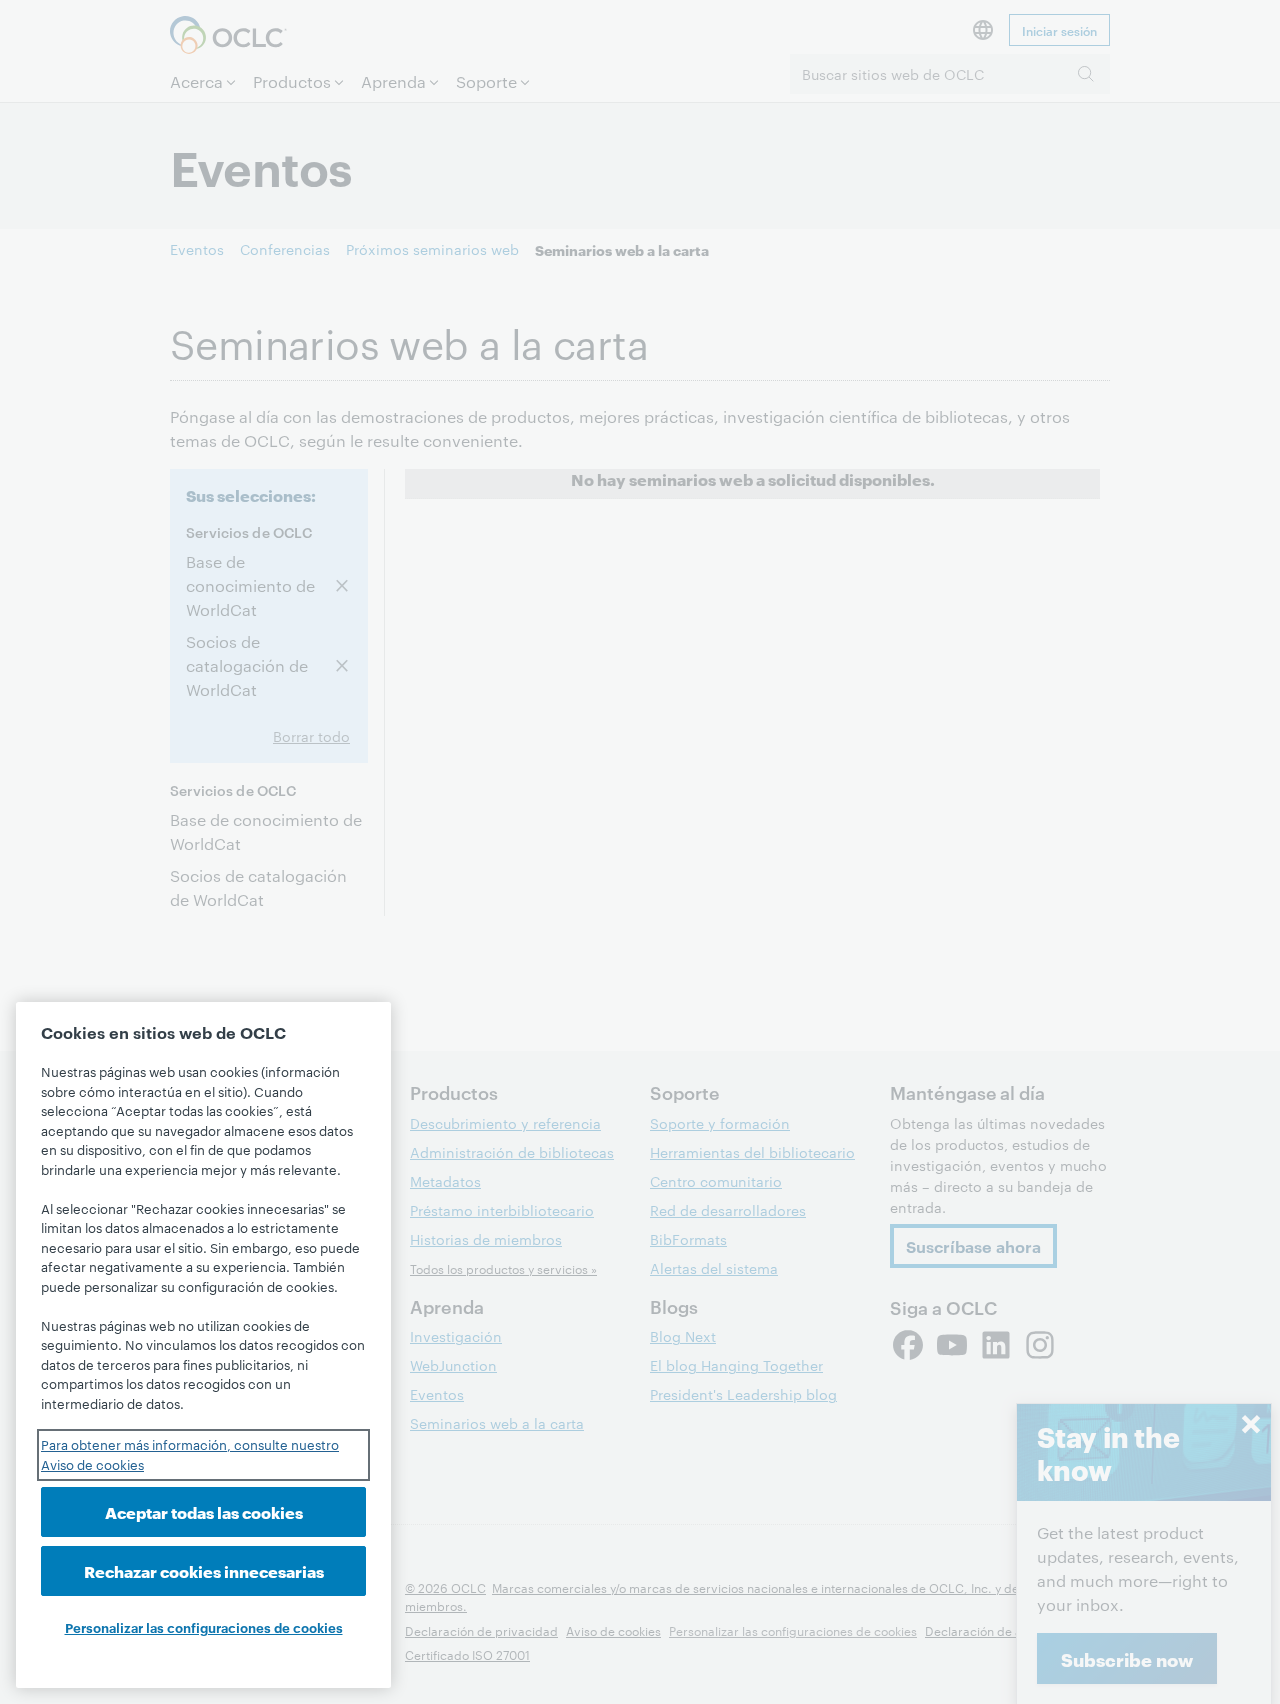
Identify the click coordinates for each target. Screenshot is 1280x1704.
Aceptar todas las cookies (204, 1511)
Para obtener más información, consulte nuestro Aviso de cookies (190, 1454)
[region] (203, 1345)
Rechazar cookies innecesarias (204, 1571)
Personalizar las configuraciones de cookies (204, 1627)
